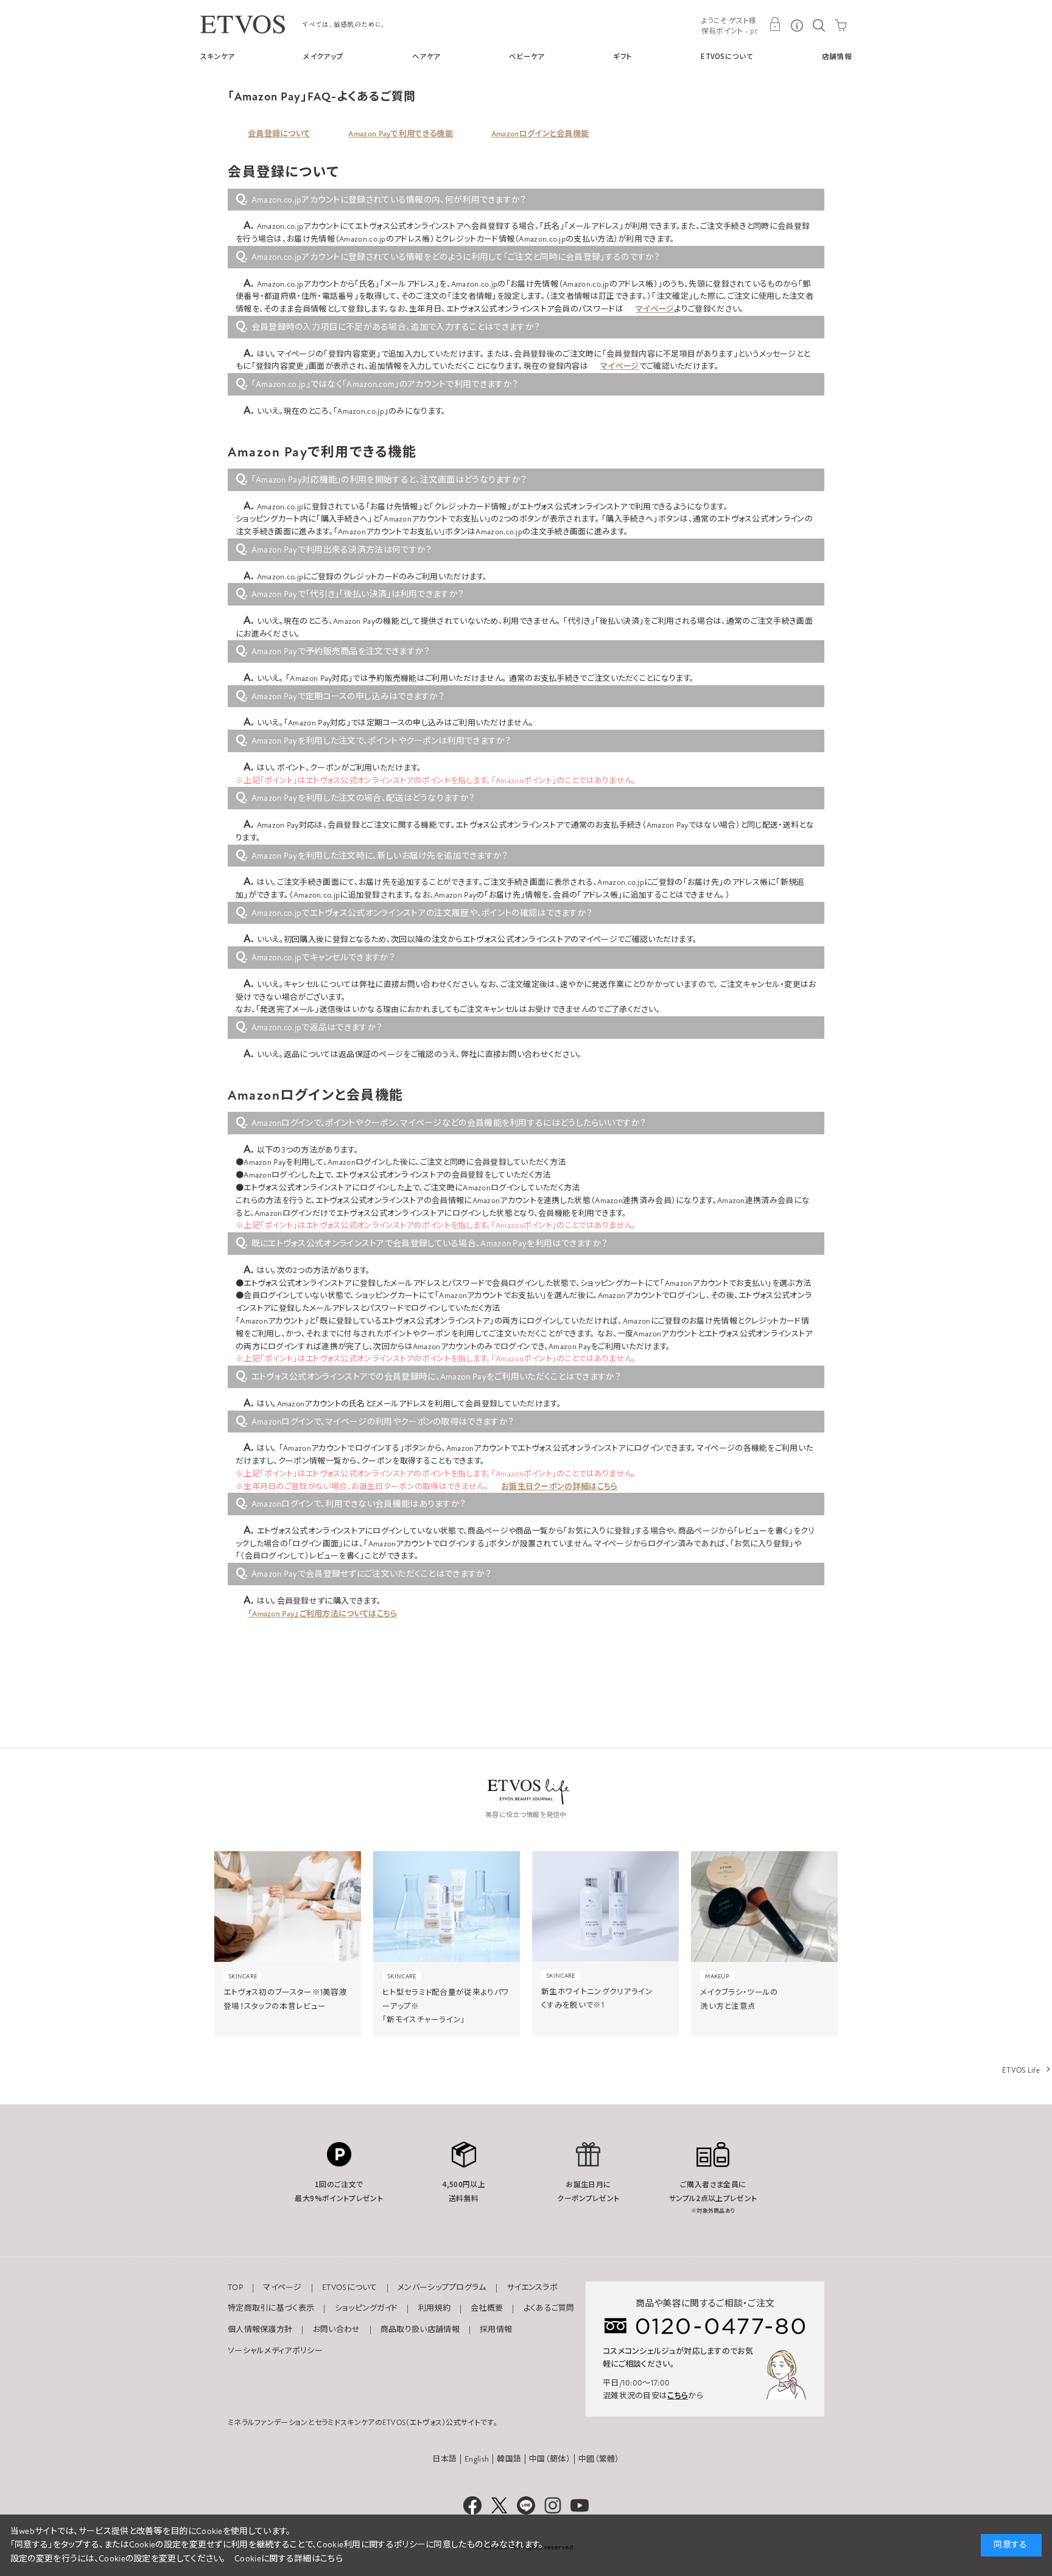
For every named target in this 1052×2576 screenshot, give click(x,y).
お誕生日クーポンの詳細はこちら (559, 1487)
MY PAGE (775, 24)
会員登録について (279, 134)
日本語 (444, 2459)
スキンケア (218, 56)
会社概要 (487, 2308)
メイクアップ (323, 56)
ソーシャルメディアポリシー (275, 2351)
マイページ (655, 309)
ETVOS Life (1021, 2070)
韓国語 (509, 2459)
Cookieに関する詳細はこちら (289, 2559)
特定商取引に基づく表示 (271, 2308)
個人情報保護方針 (260, 2330)
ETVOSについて (727, 56)
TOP (235, 2288)
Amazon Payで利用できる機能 (400, 134)
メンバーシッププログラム (442, 2288)
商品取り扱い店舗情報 (420, 2330)
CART (841, 24)
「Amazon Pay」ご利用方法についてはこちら (323, 1614)
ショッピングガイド (366, 2308)
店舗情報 (837, 56)
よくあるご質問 (549, 2308)
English (477, 2459)
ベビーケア (527, 56)
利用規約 (434, 2308)
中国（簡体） (550, 2459)
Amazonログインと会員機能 (540, 134)
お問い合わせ (337, 2330)
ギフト (622, 56)
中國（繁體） (599, 2459)
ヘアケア (426, 56)
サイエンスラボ (532, 2288)
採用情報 (496, 2330)
